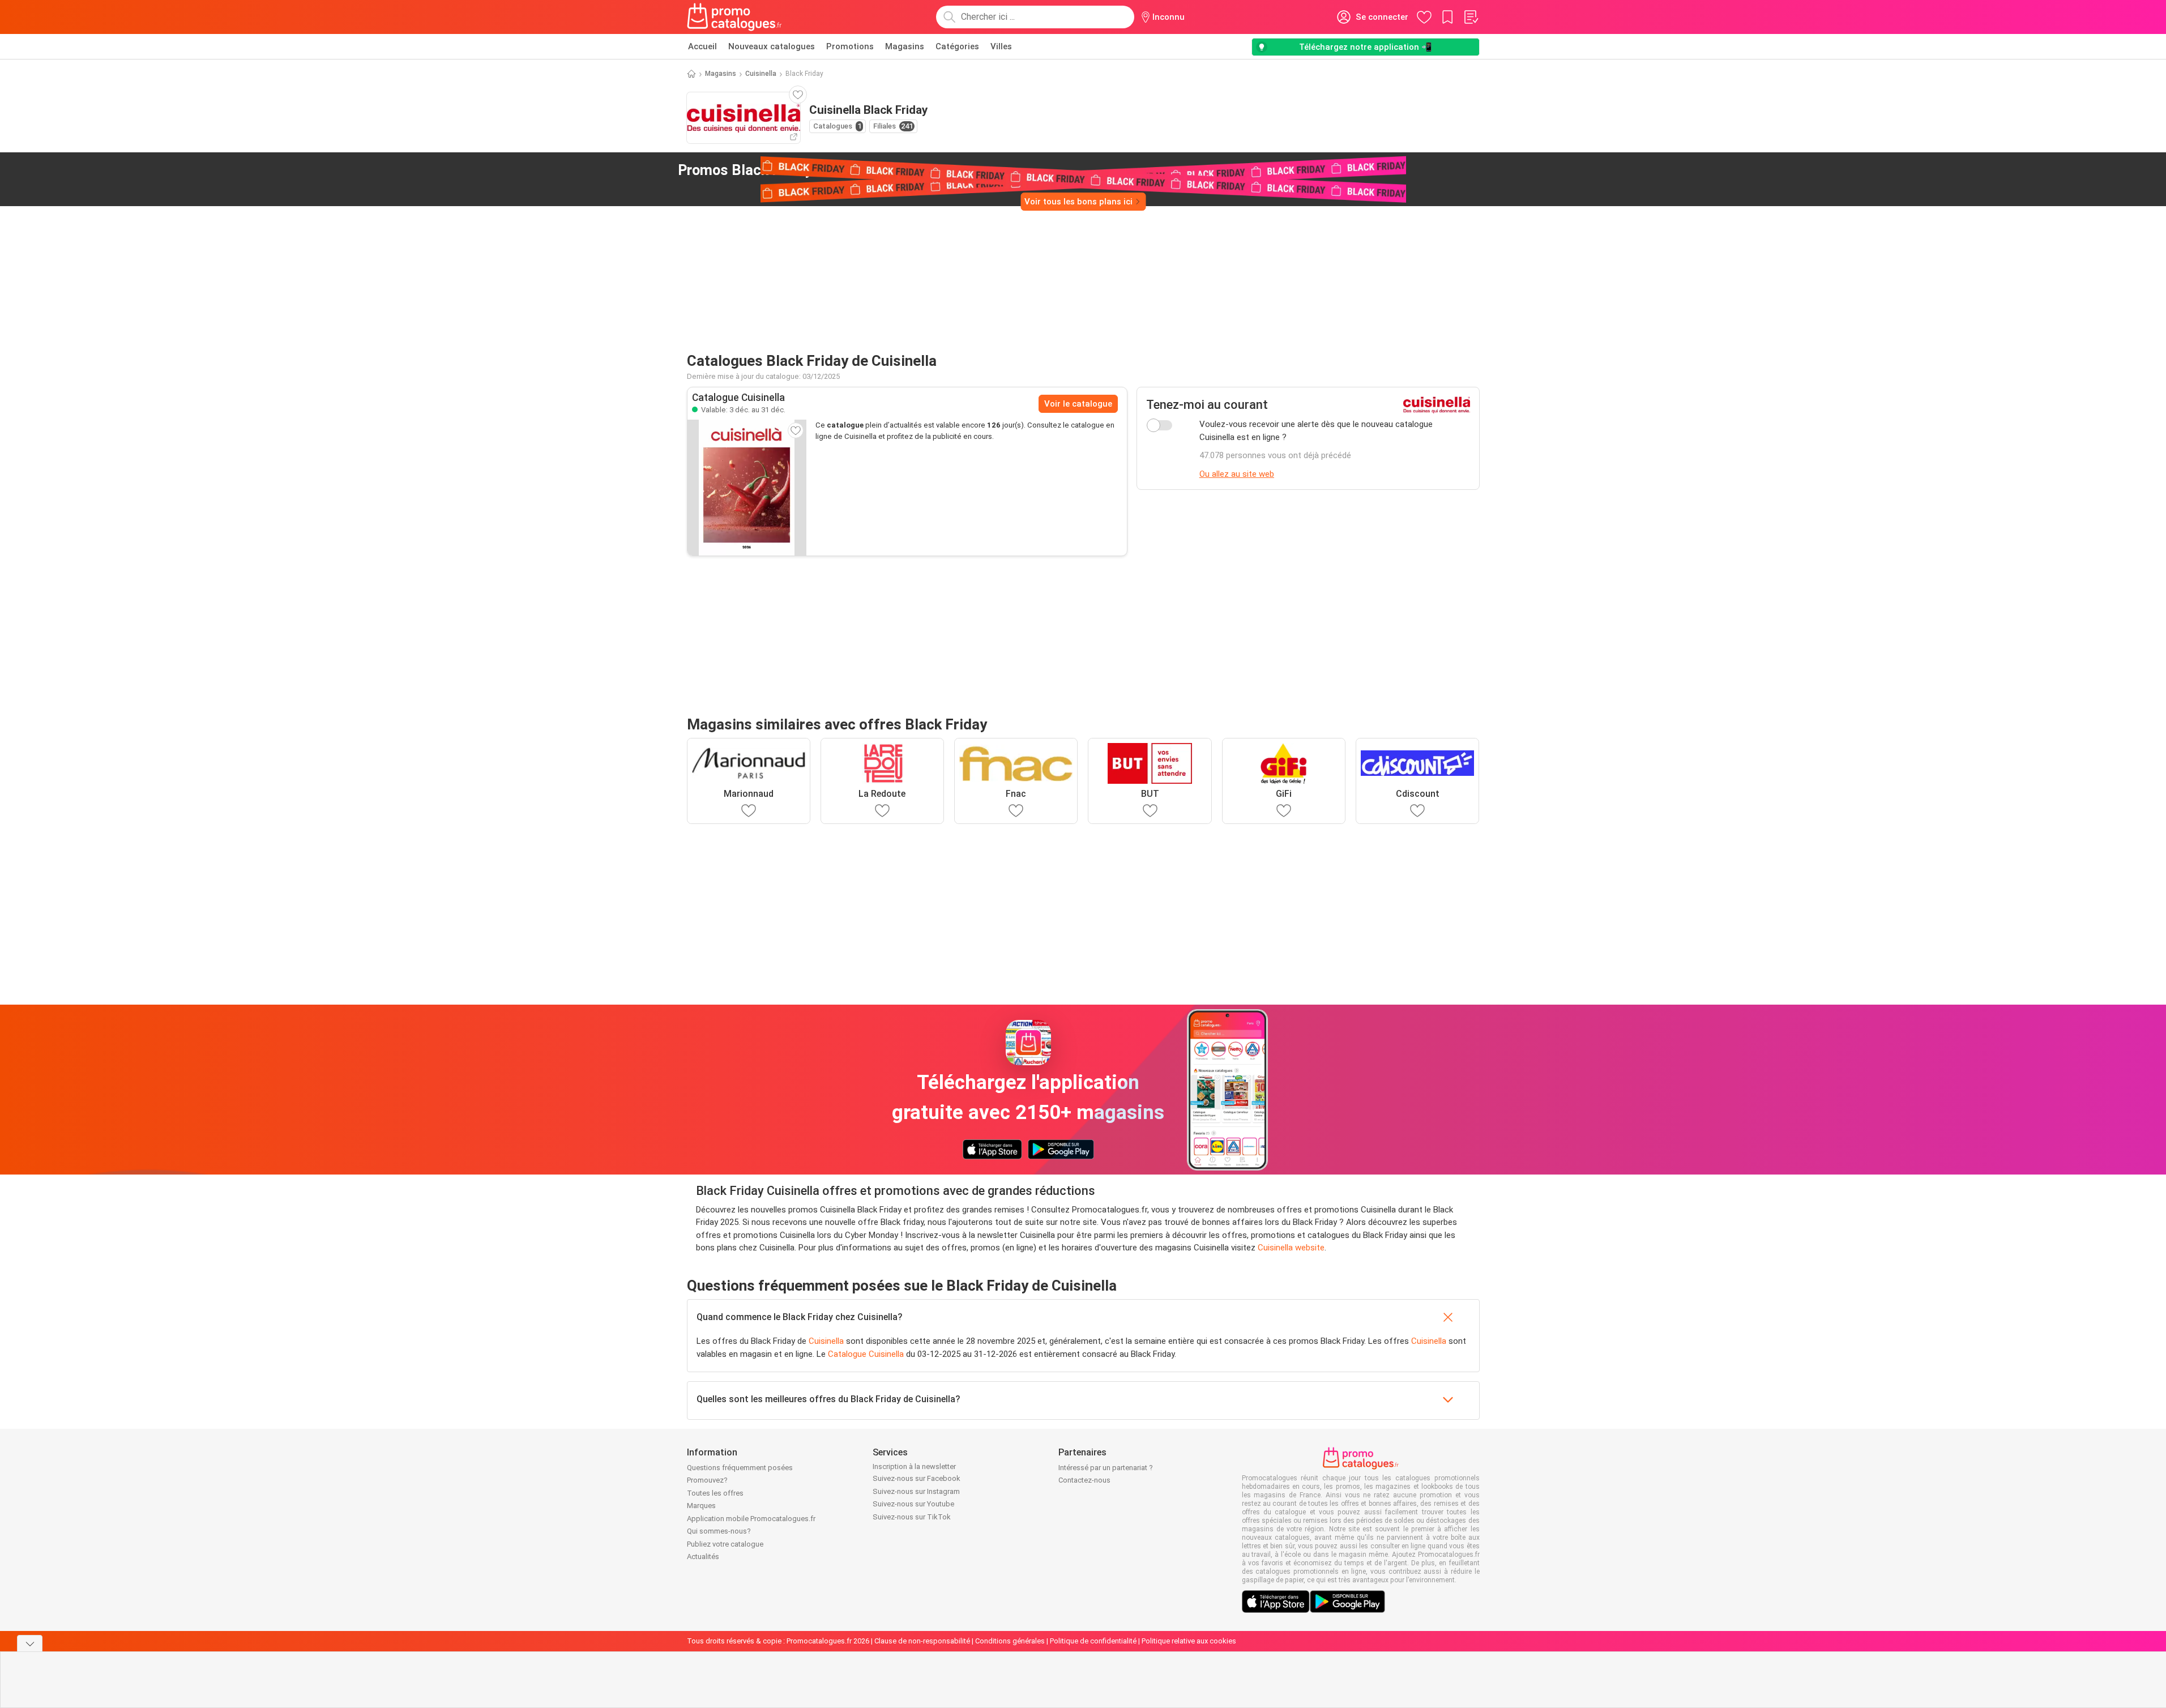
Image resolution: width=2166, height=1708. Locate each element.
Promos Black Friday (770, 170)
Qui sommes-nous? (719, 1531)
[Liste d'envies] (1471, 17)
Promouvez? (707, 1480)
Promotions (850, 46)
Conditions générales (1010, 1641)
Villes (1001, 46)
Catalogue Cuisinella (866, 1354)
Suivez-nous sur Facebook (917, 1478)
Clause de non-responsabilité (922, 1641)
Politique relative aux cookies (1189, 1641)
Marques (701, 1506)
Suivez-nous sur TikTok (912, 1517)
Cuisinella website (1291, 1248)
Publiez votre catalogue (725, 1544)
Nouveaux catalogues (772, 46)
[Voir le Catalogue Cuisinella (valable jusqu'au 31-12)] (747, 488)
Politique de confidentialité (1093, 1641)
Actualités (703, 1557)
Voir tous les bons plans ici (1078, 202)
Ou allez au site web (1237, 474)
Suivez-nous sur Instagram (916, 1491)
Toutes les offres (715, 1493)
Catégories (957, 46)
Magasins (905, 46)
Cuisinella (761, 74)
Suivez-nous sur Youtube (913, 1504)
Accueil (702, 46)
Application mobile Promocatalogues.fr (751, 1519)
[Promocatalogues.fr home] (735, 17)
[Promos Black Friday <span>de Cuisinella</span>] (874, 170)
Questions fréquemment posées (740, 1468)
